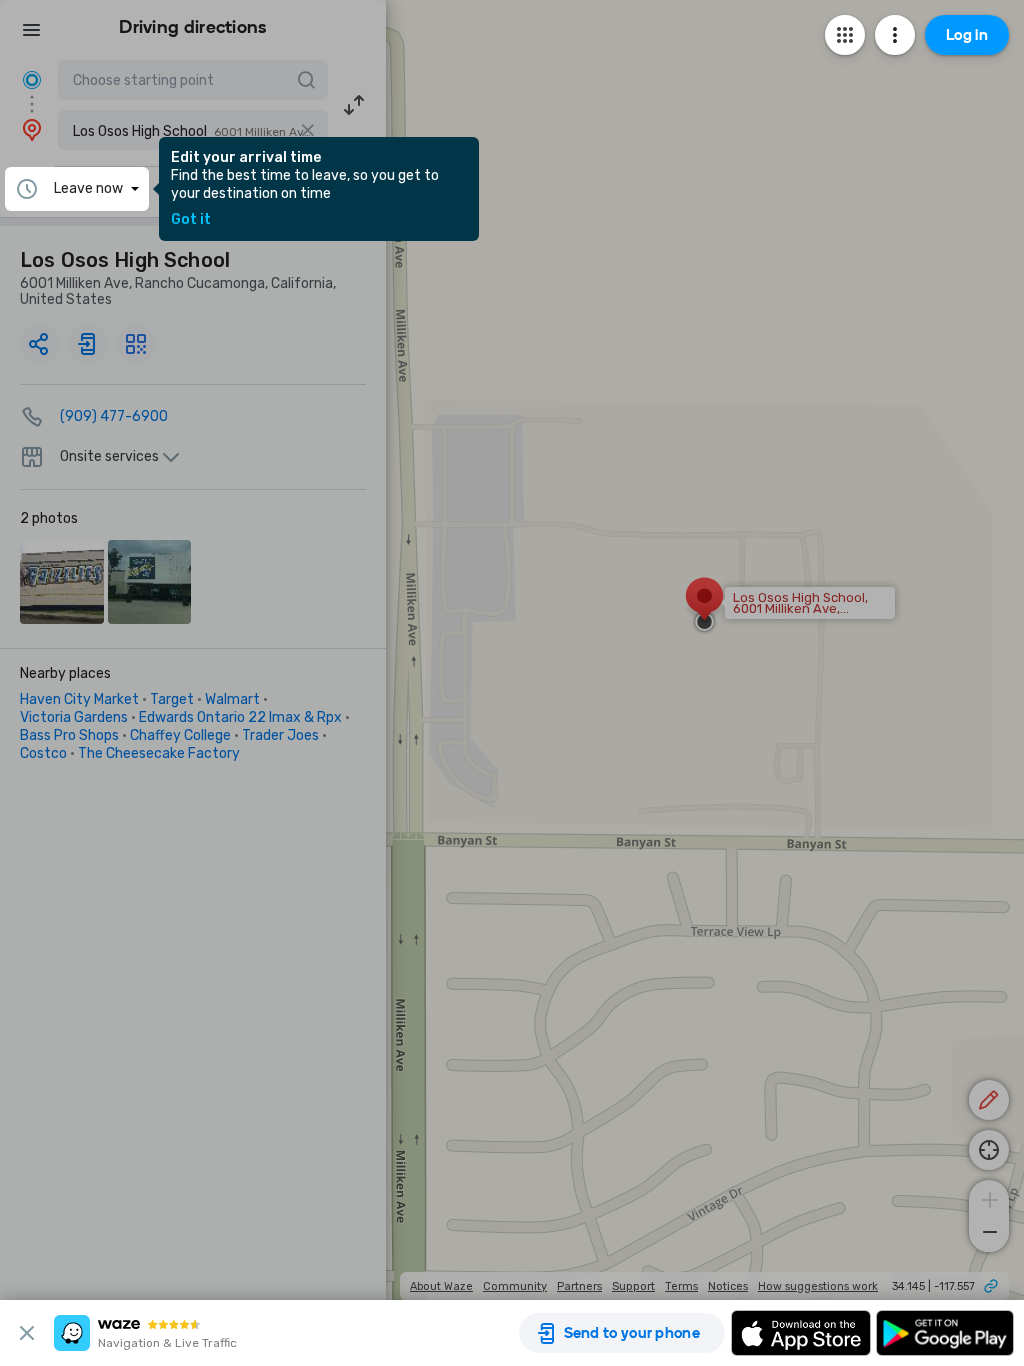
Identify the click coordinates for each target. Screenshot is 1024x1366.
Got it (191, 220)
